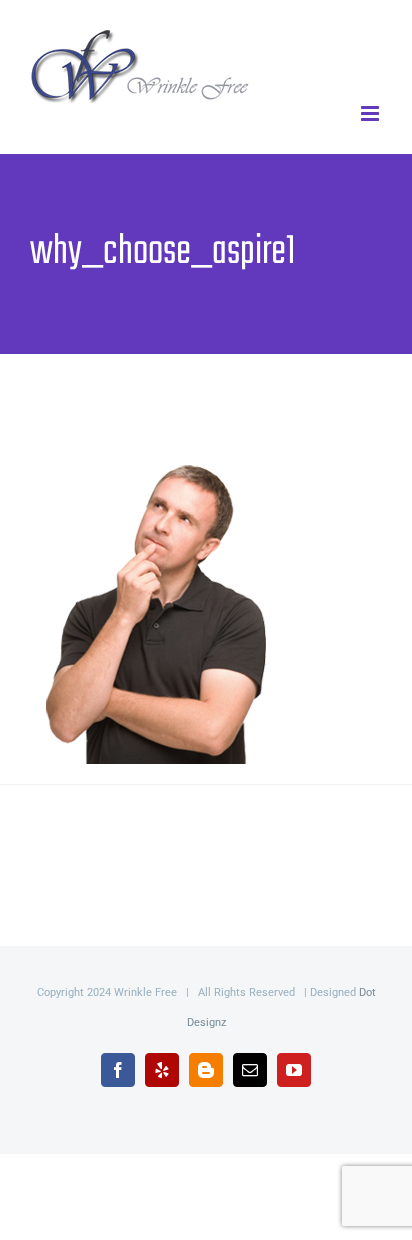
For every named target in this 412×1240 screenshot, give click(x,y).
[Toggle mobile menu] (371, 113)
